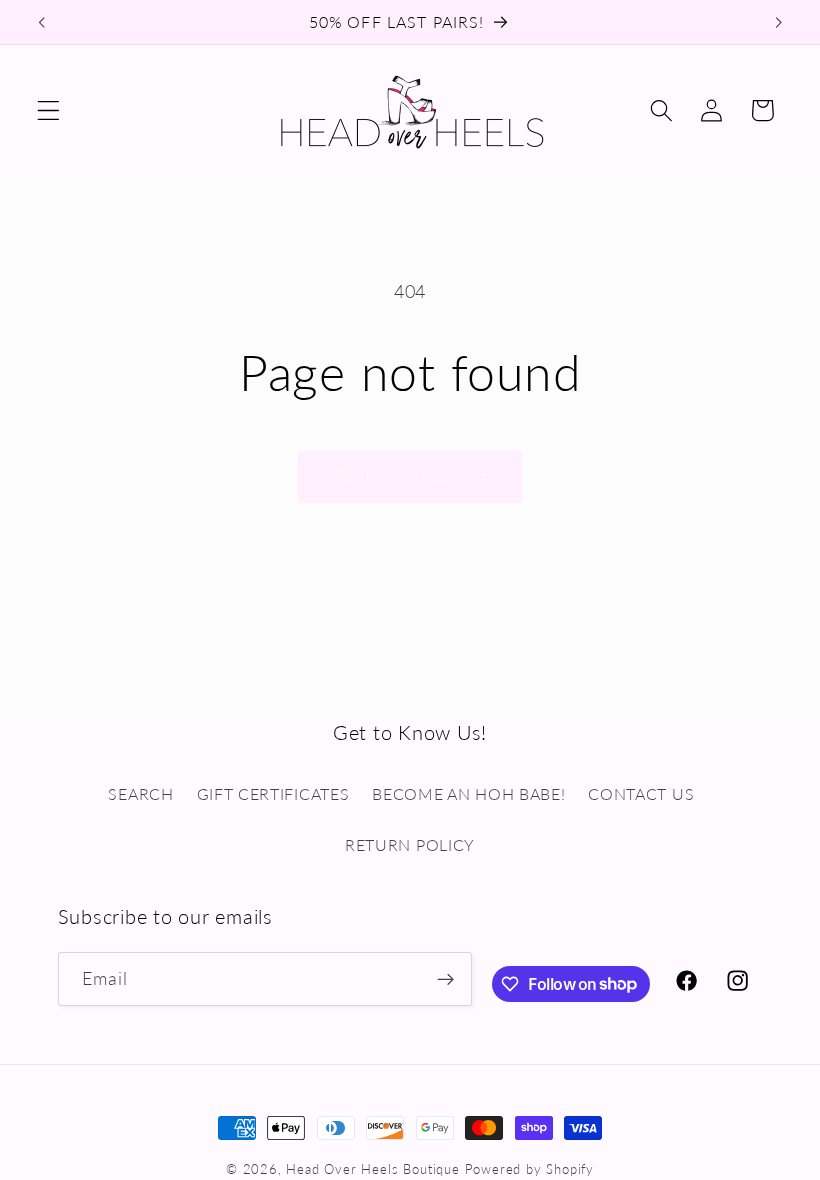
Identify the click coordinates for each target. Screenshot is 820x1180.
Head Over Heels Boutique (372, 1169)
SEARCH (140, 793)
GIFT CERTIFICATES (273, 793)
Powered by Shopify (530, 1169)
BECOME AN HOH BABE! (468, 793)
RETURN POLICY (410, 844)
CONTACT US (641, 793)
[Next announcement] (778, 22)
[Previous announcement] (42, 22)
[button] (48, 110)
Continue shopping (410, 476)
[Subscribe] (445, 979)
